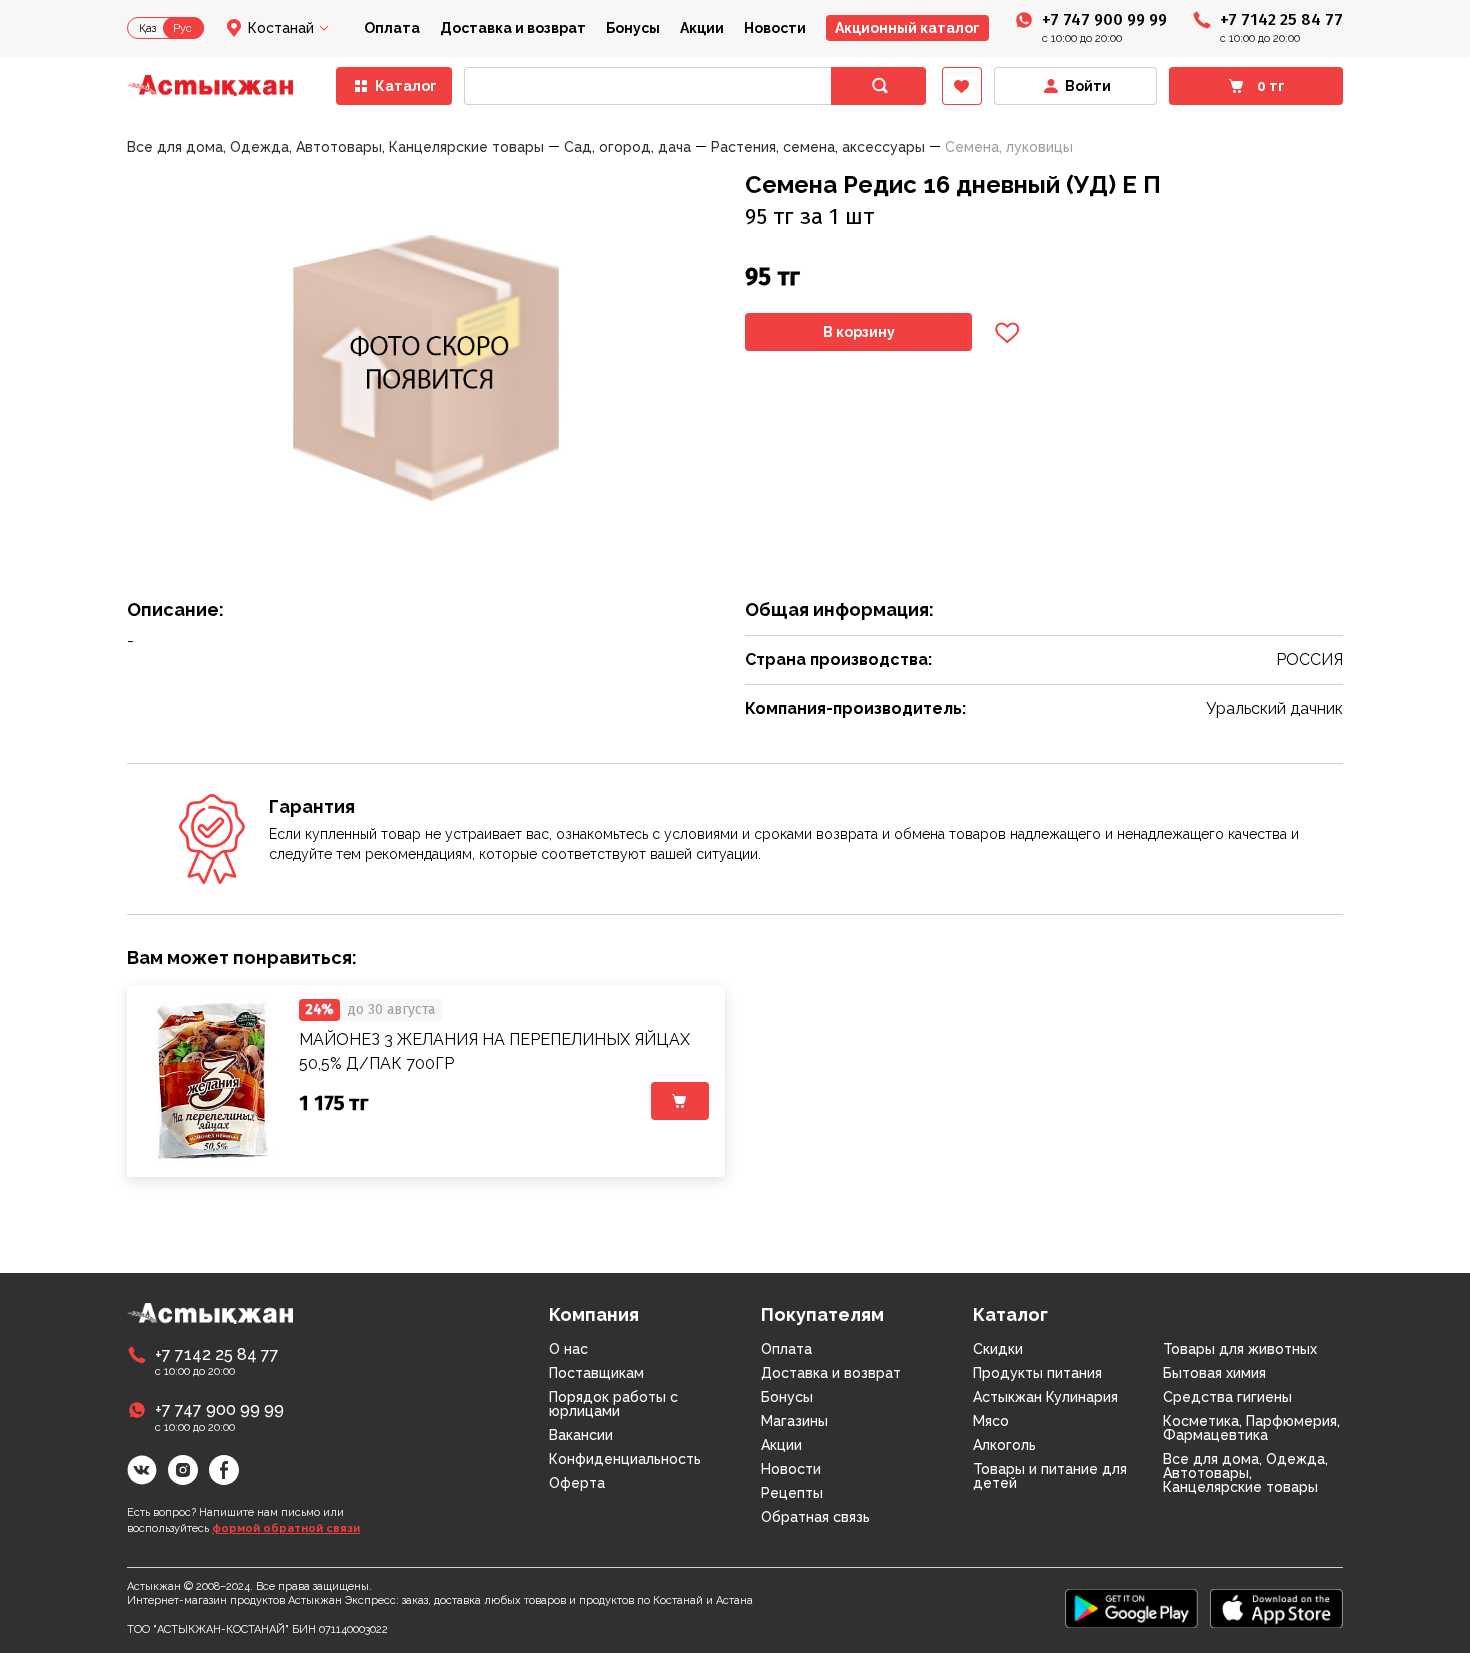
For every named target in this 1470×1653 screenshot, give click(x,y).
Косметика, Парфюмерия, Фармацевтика (1251, 1428)
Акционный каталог (907, 28)
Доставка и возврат (513, 28)
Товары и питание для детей (1050, 1476)
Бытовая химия (1214, 1373)
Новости (775, 28)
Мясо (991, 1421)
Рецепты (792, 1493)
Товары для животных (1240, 1349)
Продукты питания (1037, 1373)
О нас (568, 1349)
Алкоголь (1004, 1445)
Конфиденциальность (625, 1459)
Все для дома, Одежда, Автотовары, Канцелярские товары (1245, 1473)
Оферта (577, 1483)
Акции (702, 28)
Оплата (392, 28)
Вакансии (581, 1435)
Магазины (794, 1421)
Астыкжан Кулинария (1045, 1397)
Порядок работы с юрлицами (613, 1404)
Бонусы (633, 28)
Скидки (998, 1349)
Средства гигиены (1227, 1397)
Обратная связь (815, 1517)
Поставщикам (596, 1373)
